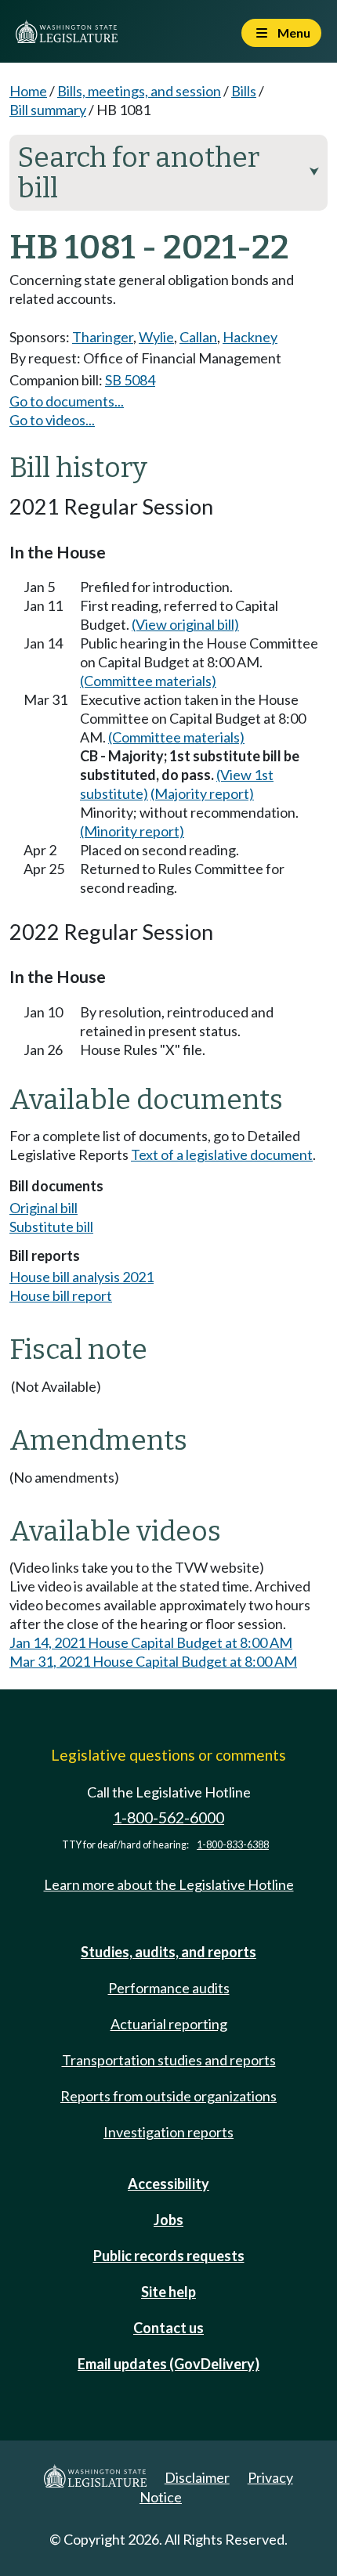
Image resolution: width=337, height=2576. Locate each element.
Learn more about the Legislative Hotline (169, 1884)
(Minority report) (132, 831)
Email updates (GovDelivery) (168, 2364)
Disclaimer (197, 2477)
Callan (198, 337)
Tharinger (103, 337)
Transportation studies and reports (169, 2060)
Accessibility (168, 2184)
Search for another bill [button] (168, 173)
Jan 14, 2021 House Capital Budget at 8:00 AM (151, 1642)
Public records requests (169, 2256)
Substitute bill (51, 1227)
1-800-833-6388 (233, 1845)
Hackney (250, 337)
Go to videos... (52, 420)
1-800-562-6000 (168, 1817)
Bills (244, 91)
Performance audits (169, 1988)
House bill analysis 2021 (82, 1277)
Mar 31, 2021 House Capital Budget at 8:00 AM (153, 1661)
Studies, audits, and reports (168, 1952)
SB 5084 (130, 380)
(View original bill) (185, 624)
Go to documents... (67, 401)
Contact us (168, 2328)
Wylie (156, 337)
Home (28, 91)
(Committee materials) (148, 681)
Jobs (168, 2220)
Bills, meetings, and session (139, 91)
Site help (168, 2292)
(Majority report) (202, 793)
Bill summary (48, 110)
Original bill (43, 1208)
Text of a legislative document (222, 1154)
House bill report (61, 1295)
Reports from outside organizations (168, 2096)
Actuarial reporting (169, 2024)
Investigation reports (168, 2132)
